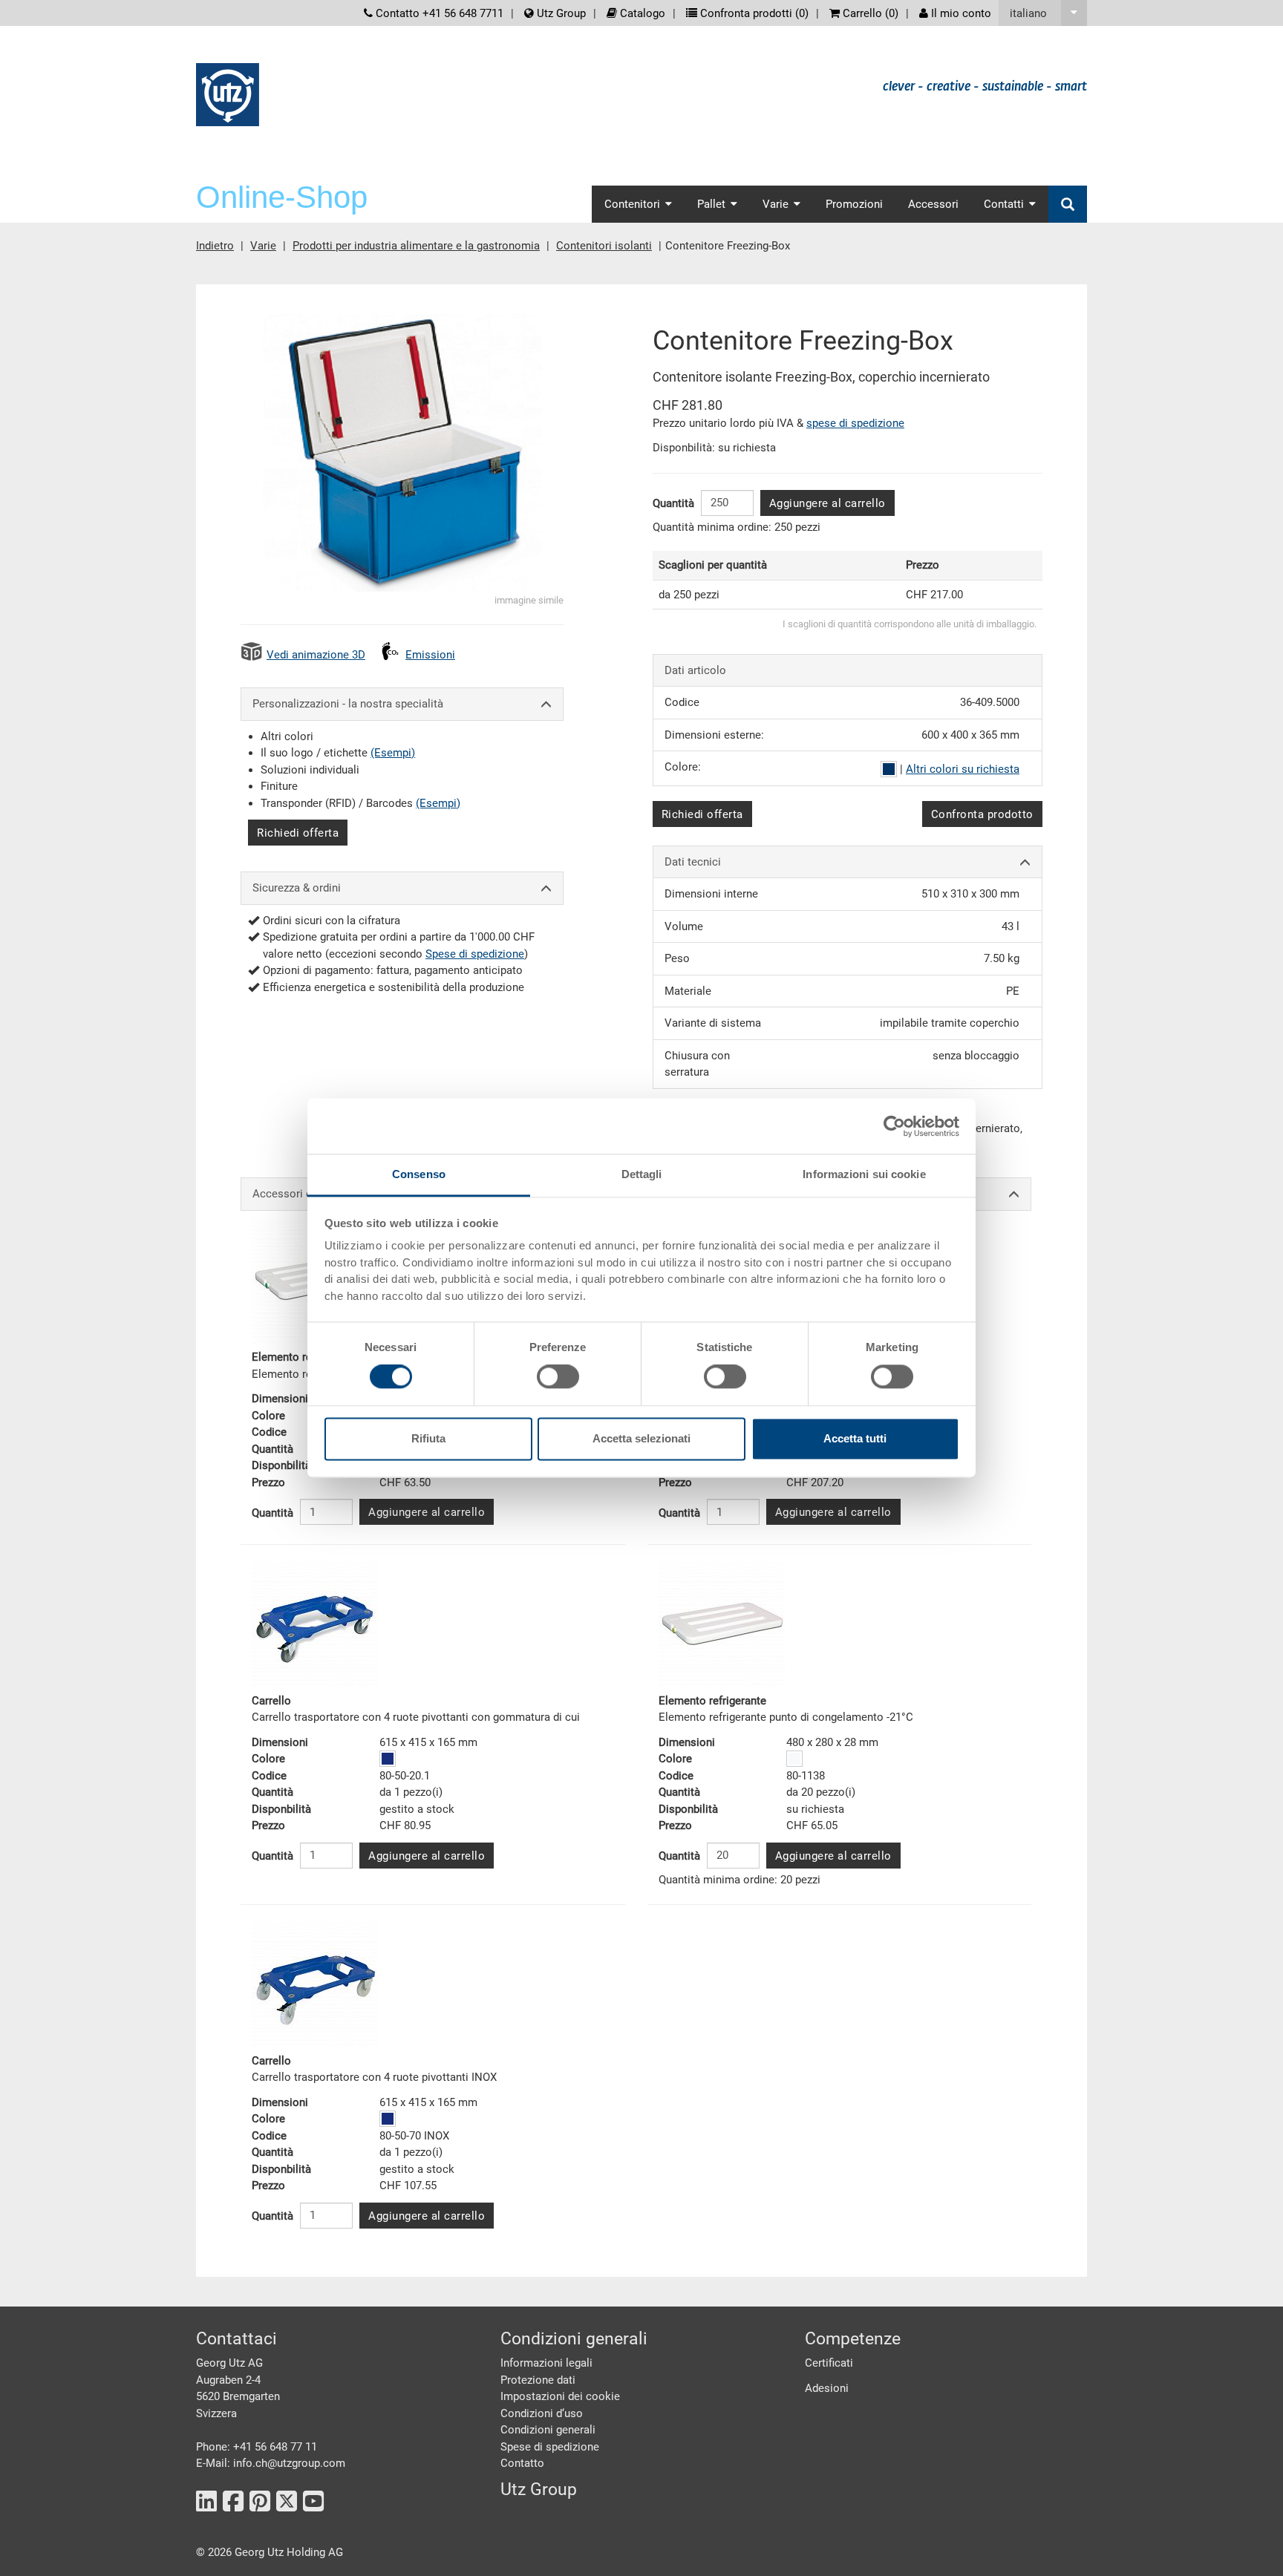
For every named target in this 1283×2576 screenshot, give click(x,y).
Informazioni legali (546, 2363)
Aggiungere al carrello (827, 503)
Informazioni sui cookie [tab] (864, 1174)
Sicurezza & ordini (297, 888)
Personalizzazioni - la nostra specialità (348, 704)
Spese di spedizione (475, 954)
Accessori (933, 204)
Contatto (522, 2463)
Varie (263, 246)
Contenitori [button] (632, 204)
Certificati (829, 2363)
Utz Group (560, 13)
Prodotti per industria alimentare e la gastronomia (416, 246)
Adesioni (827, 2388)
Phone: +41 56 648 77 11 (257, 2447)
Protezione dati (538, 2380)
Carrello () (869, 13)
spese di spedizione (855, 423)
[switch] (558, 1377)
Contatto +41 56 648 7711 (438, 13)
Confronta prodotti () (753, 13)
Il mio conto (960, 13)
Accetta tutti (855, 1438)
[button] (1043, 13)
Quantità (673, 503)
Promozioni (854, 204)
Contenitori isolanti (604, 246)
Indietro (215, 246)
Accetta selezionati (641, 1438)
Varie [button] (776, 204)
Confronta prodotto (982, 814)
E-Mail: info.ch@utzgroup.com (271, 2463)
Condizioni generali (548, 2430)
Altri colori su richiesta (963, 769)
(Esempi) (393, 753)
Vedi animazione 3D (316, 655)
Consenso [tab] (419, 1174)
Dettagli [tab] (642, 1174)
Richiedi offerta (298, 833)
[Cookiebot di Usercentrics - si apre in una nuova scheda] (894, 1126)
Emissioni (430, 655)
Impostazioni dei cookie (560, 2396)
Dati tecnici (693, 862)
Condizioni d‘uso (542, 2413)
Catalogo (641, 13)
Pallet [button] (711, 204)
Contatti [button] (1004, 204)
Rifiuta (428, 1438)
